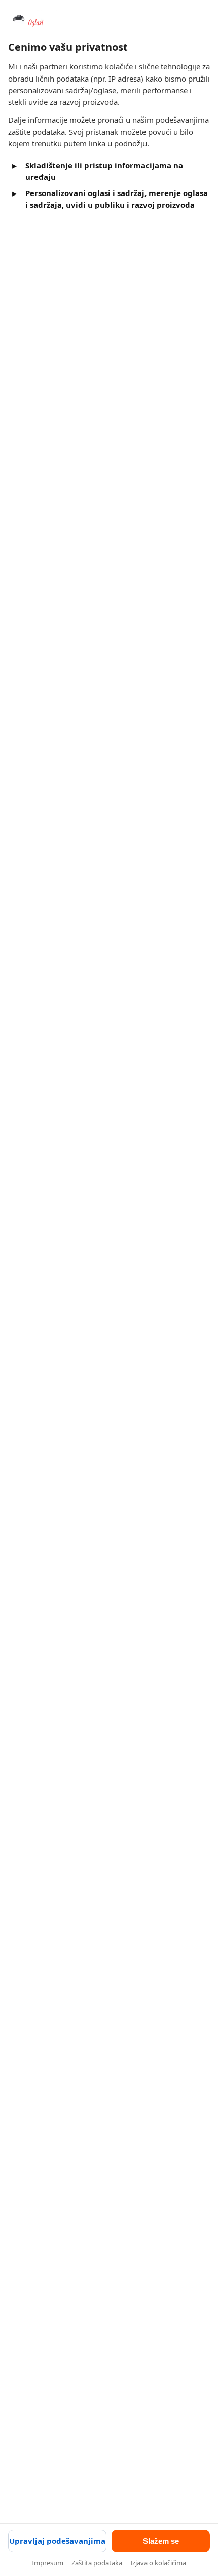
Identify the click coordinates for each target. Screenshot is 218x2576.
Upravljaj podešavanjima (57, 2541)
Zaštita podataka (97, 2563)
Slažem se (161, 2541)
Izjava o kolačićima (158, 2563)
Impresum (48, 2563)
